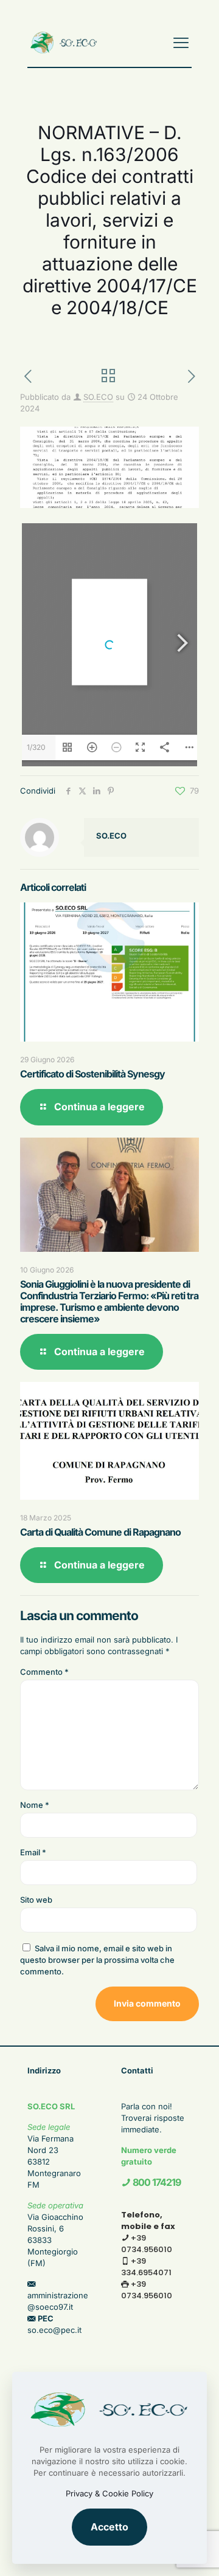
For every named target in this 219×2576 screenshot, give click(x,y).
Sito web (36, 1900)
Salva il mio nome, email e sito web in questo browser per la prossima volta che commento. (97, 1960)
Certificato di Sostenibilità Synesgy (92, 1074)
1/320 (36, 747)
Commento (44, 1672)
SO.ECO (98, 397)
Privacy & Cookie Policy (109, 2493)
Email (33, 1852)
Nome (35, 1805)
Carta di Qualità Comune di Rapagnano (100, 1532)
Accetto (109, 2527)
